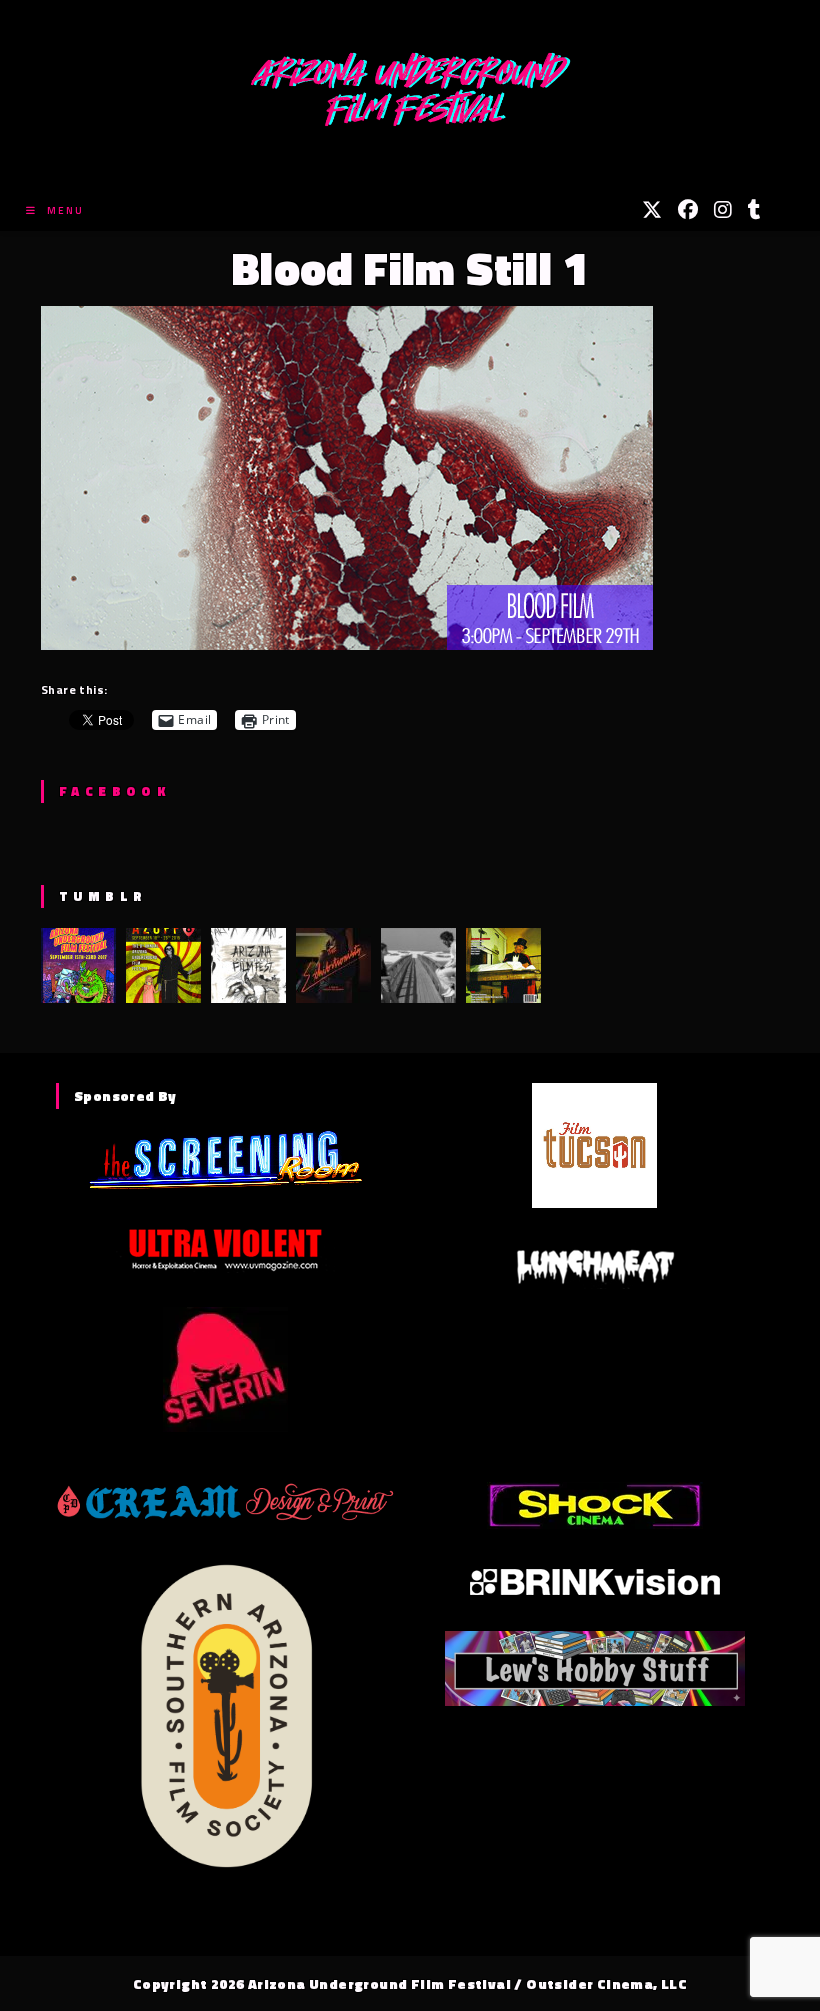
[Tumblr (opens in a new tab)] (754, 210)
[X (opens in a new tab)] (652, 210)
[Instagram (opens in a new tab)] (723, 210)
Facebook (114, 791)
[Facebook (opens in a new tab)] (688, 210)
